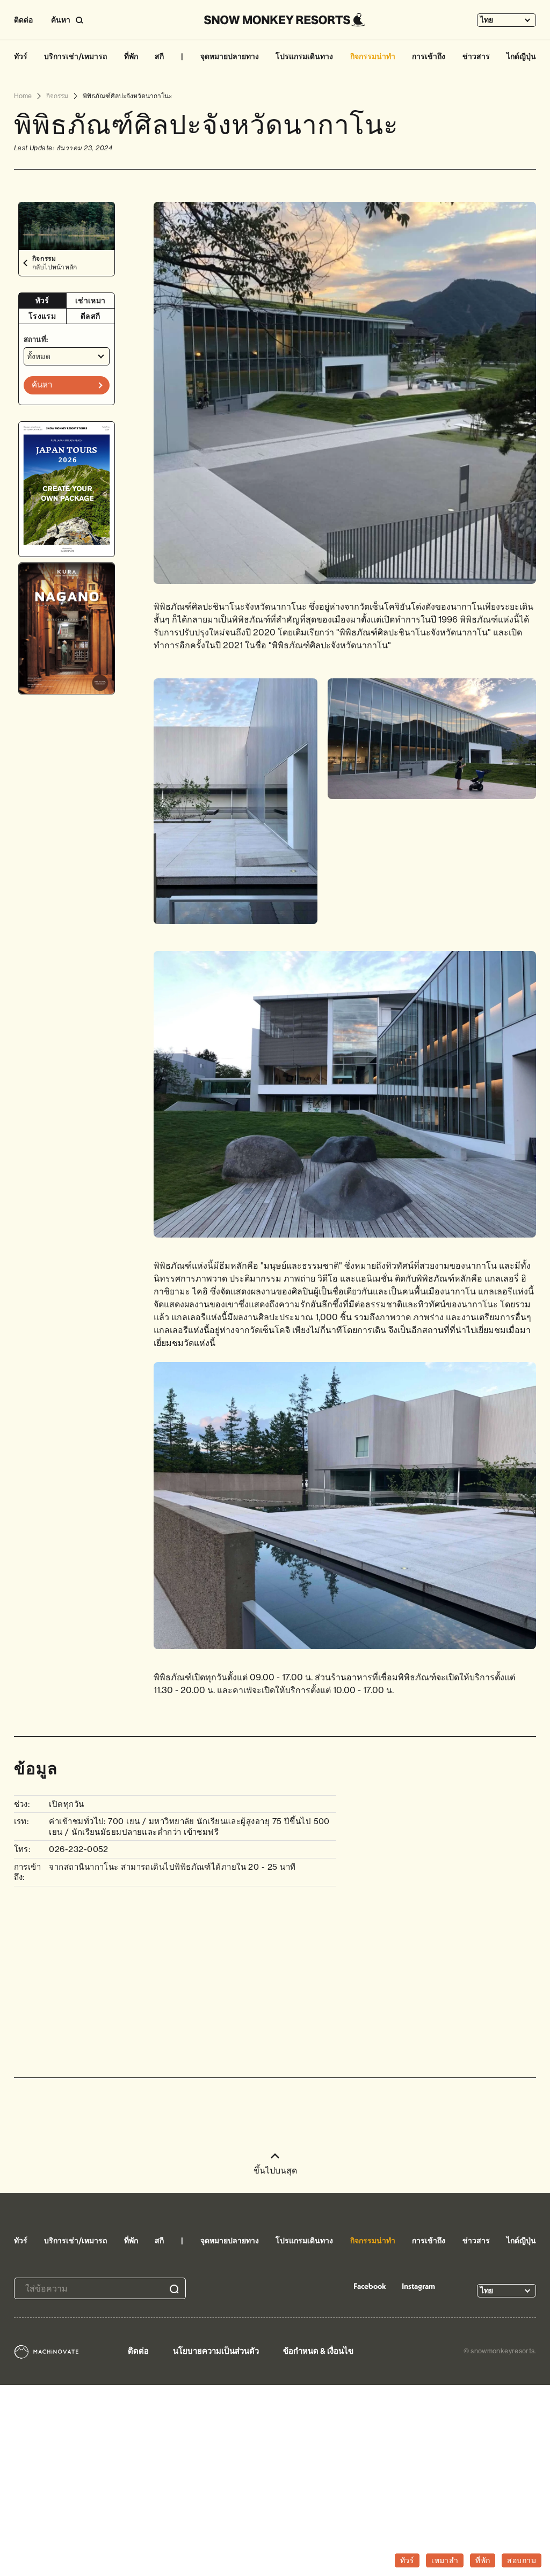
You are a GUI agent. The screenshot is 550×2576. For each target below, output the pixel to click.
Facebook (370, 2286)
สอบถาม (522, 2560)
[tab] (43, 301)
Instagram (418, 2286)
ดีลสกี (90, 316)
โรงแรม (42, 316)
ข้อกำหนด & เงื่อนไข (318, 2351)
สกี (159, 56)
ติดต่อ (23, 20)
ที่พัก (131, 56)
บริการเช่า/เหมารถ (75, 56)
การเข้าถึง (429, 56)
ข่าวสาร (476, 56)
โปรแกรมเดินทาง (304, 56)
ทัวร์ (21, 56)
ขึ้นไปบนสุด (275, 2170)
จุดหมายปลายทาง (230, 56)
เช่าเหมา (90, 301)
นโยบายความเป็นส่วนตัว (216, 2351)
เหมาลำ (445, 2560)
